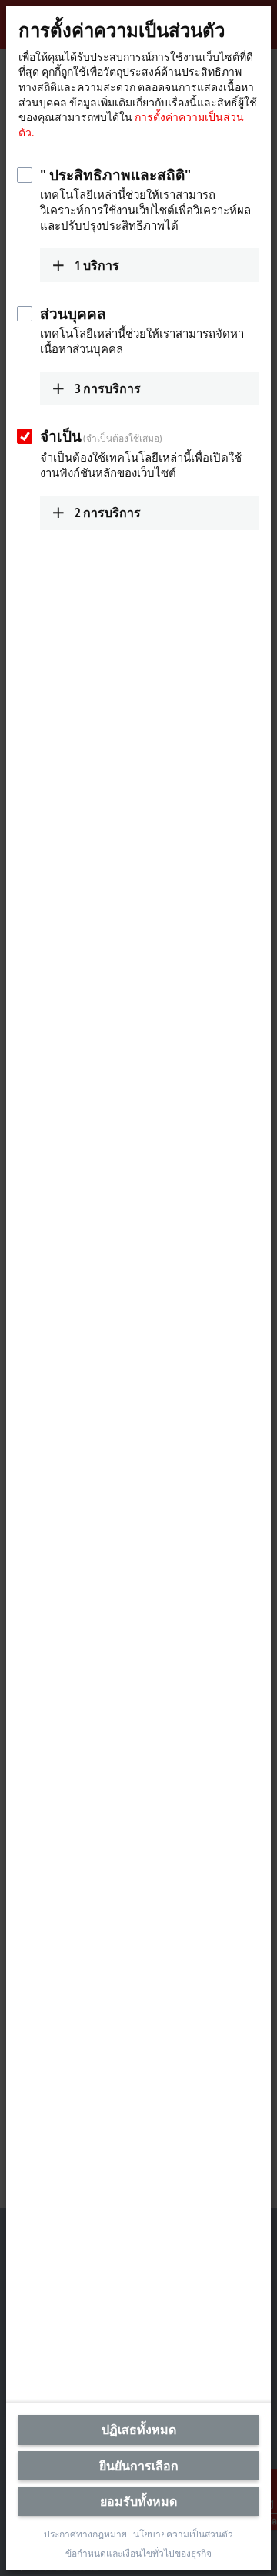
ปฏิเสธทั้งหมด (139, 2430)
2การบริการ (108, 513)
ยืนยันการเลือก (139, 2466)
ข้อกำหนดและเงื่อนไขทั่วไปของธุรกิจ (138, 2554)
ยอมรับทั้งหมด (138, 2501)
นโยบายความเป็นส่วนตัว (183, 2534)
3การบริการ (108, 388)
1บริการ (97, 265)
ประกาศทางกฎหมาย (85, 2534)
